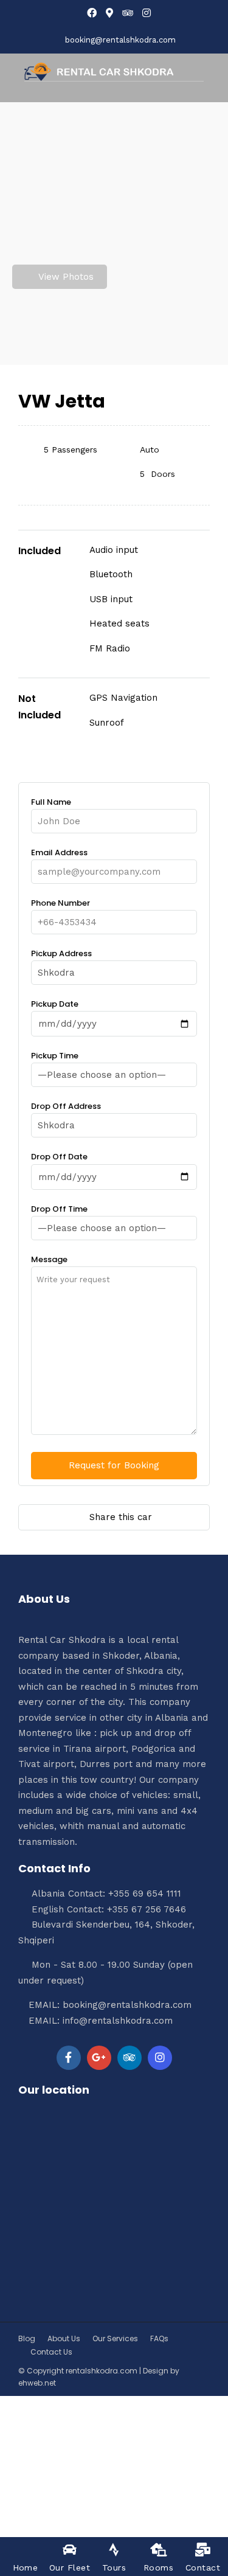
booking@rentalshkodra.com (120, 40)
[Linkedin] (130, 2058)
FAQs (159, 2338)
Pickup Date (55, 1004)
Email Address (59, 852)
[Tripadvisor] (128, 13)
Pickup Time (55, 1056)
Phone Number (60, 903)
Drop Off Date (59, 1157)
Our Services (115, 2338)
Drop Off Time (59, 1209)
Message (49, 1259)
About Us (64, 2338)
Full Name (51, 802)
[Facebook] (69, 2058)
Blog (27, 2338)
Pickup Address (61, 953)
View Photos (66, 277)
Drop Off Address (66, 1106)
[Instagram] (147, 13)
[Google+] (99, 2058)
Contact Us (51, 2352)
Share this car (121, 1517)
